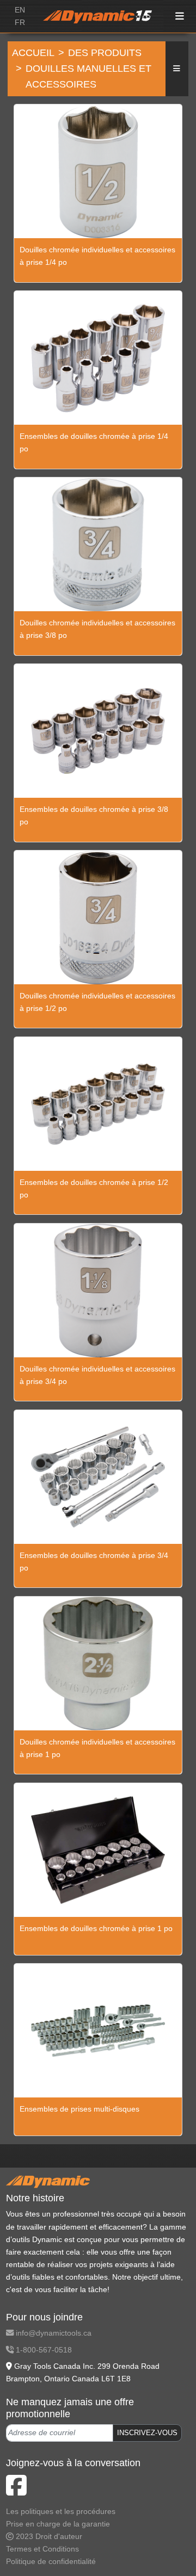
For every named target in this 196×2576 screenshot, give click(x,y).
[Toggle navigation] (180, 17)
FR (20, 22)
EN (20, 10)
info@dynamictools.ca (53, 2333)
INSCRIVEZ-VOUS (147, 2433)
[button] (177, 69)
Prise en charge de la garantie (58, 2524)
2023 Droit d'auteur (48, 2536)
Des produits (105, 53)
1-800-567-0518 (43, 2350)
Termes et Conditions (42, 2549)
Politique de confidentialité (51, 2561)
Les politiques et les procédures (61, 2511)
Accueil (33, 53)
